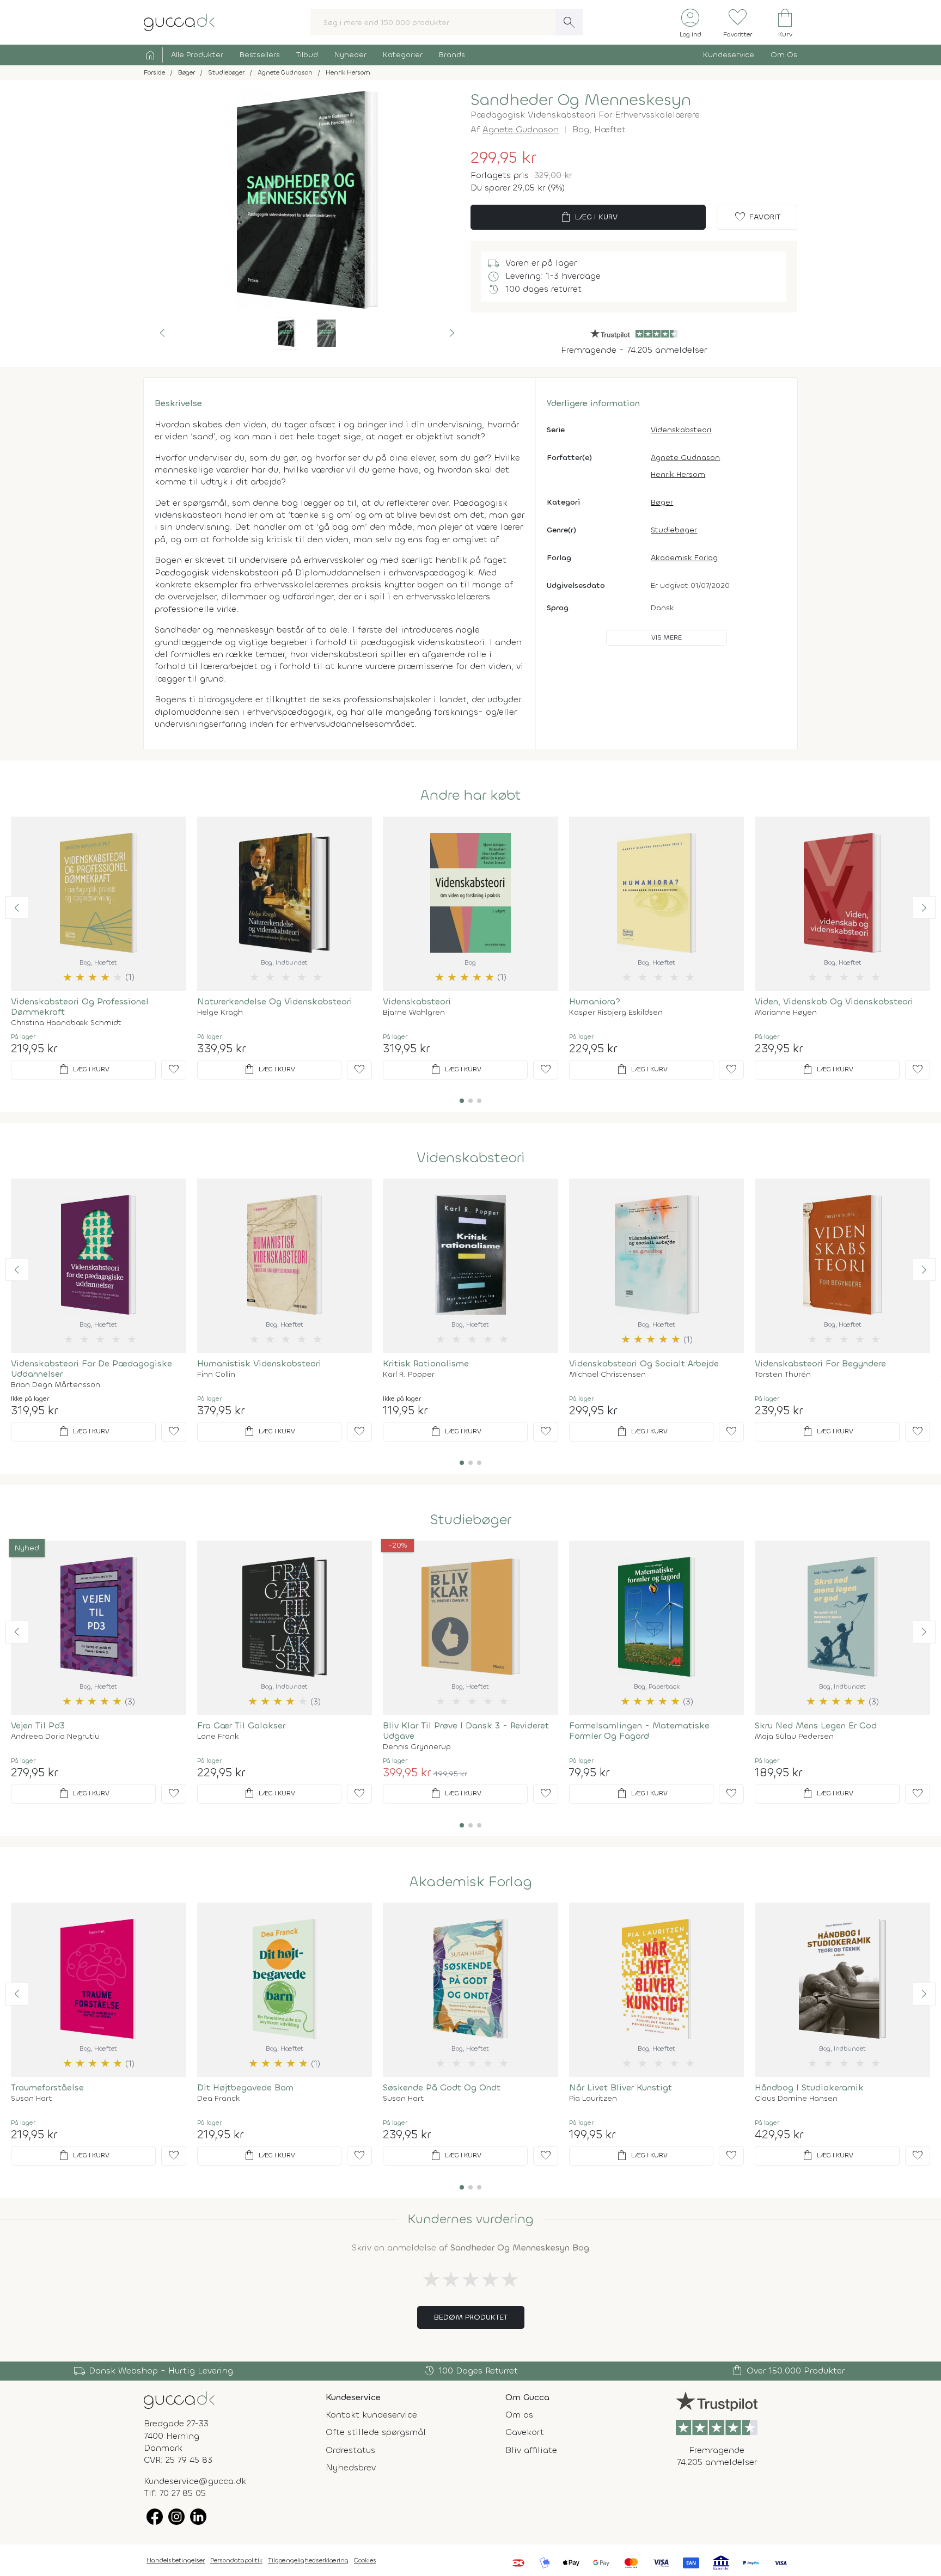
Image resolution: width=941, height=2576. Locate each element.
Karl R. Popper (409, 1375)
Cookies (365, 2560)
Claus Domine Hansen (796, 2099)
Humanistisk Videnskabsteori (259, 1363)
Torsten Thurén (783, 1375)
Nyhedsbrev (351, 2467)
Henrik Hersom (678, 474)
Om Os (784, 55)
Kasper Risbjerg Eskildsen (616, 1013)
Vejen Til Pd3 (38, 1725)
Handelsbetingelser (176, 2560)
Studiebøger (674, 530)
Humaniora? (595, 1001)
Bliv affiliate (531, 2450)
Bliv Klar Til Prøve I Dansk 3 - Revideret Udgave (466, 1731)
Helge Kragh (220, 1013)
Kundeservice (729, 55)
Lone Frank (218, 1737)
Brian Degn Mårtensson (56, 1385)
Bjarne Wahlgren (414, 1013)
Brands (452, 55)
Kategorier (403, 55)
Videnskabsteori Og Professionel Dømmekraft (80, 1007)
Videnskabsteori (681, 430)
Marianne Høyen (786, 1013)
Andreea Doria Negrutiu (55, 1737)
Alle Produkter (197, 55)
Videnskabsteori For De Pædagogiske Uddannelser (91, 1369)
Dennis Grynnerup (417, 1747)
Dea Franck (219, 2099)
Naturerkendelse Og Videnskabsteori (275, 1001)
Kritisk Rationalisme (426, 1363)
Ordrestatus (350, 2450)
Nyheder (350, 55)
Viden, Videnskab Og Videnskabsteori (834, 1001)
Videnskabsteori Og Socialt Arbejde (644, 1363)
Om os (519, 2415)
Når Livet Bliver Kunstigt (621, 2087)
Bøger (662, 502)
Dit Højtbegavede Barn (245, 2087)
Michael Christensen (607, 1375)
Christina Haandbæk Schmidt (66, 1023)
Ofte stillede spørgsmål (376, 2432)
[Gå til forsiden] (179, 2399)
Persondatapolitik (236, 2560)
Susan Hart (32, 2099)
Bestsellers (260, 55)
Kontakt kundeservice (371, 2415)
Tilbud (307, 55)
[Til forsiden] (179, 22)
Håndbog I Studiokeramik (809, 2087)
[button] (162, 333)
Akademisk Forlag (684, 558)
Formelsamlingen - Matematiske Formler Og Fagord (639, 1731)
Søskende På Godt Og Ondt (442, 2087)
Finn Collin (216, 1375)
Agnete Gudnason (521, 129)
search (569, 22)
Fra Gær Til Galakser (241, 1725)
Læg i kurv (588, 217)
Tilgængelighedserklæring (308, 2560)
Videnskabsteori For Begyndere (820, 1363)
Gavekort (525, 2432)
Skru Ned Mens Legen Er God (816, 1725)
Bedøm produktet (471, 2317)
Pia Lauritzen (593, 2099)
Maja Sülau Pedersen (794, 1737)
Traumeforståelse (47, 2087)
